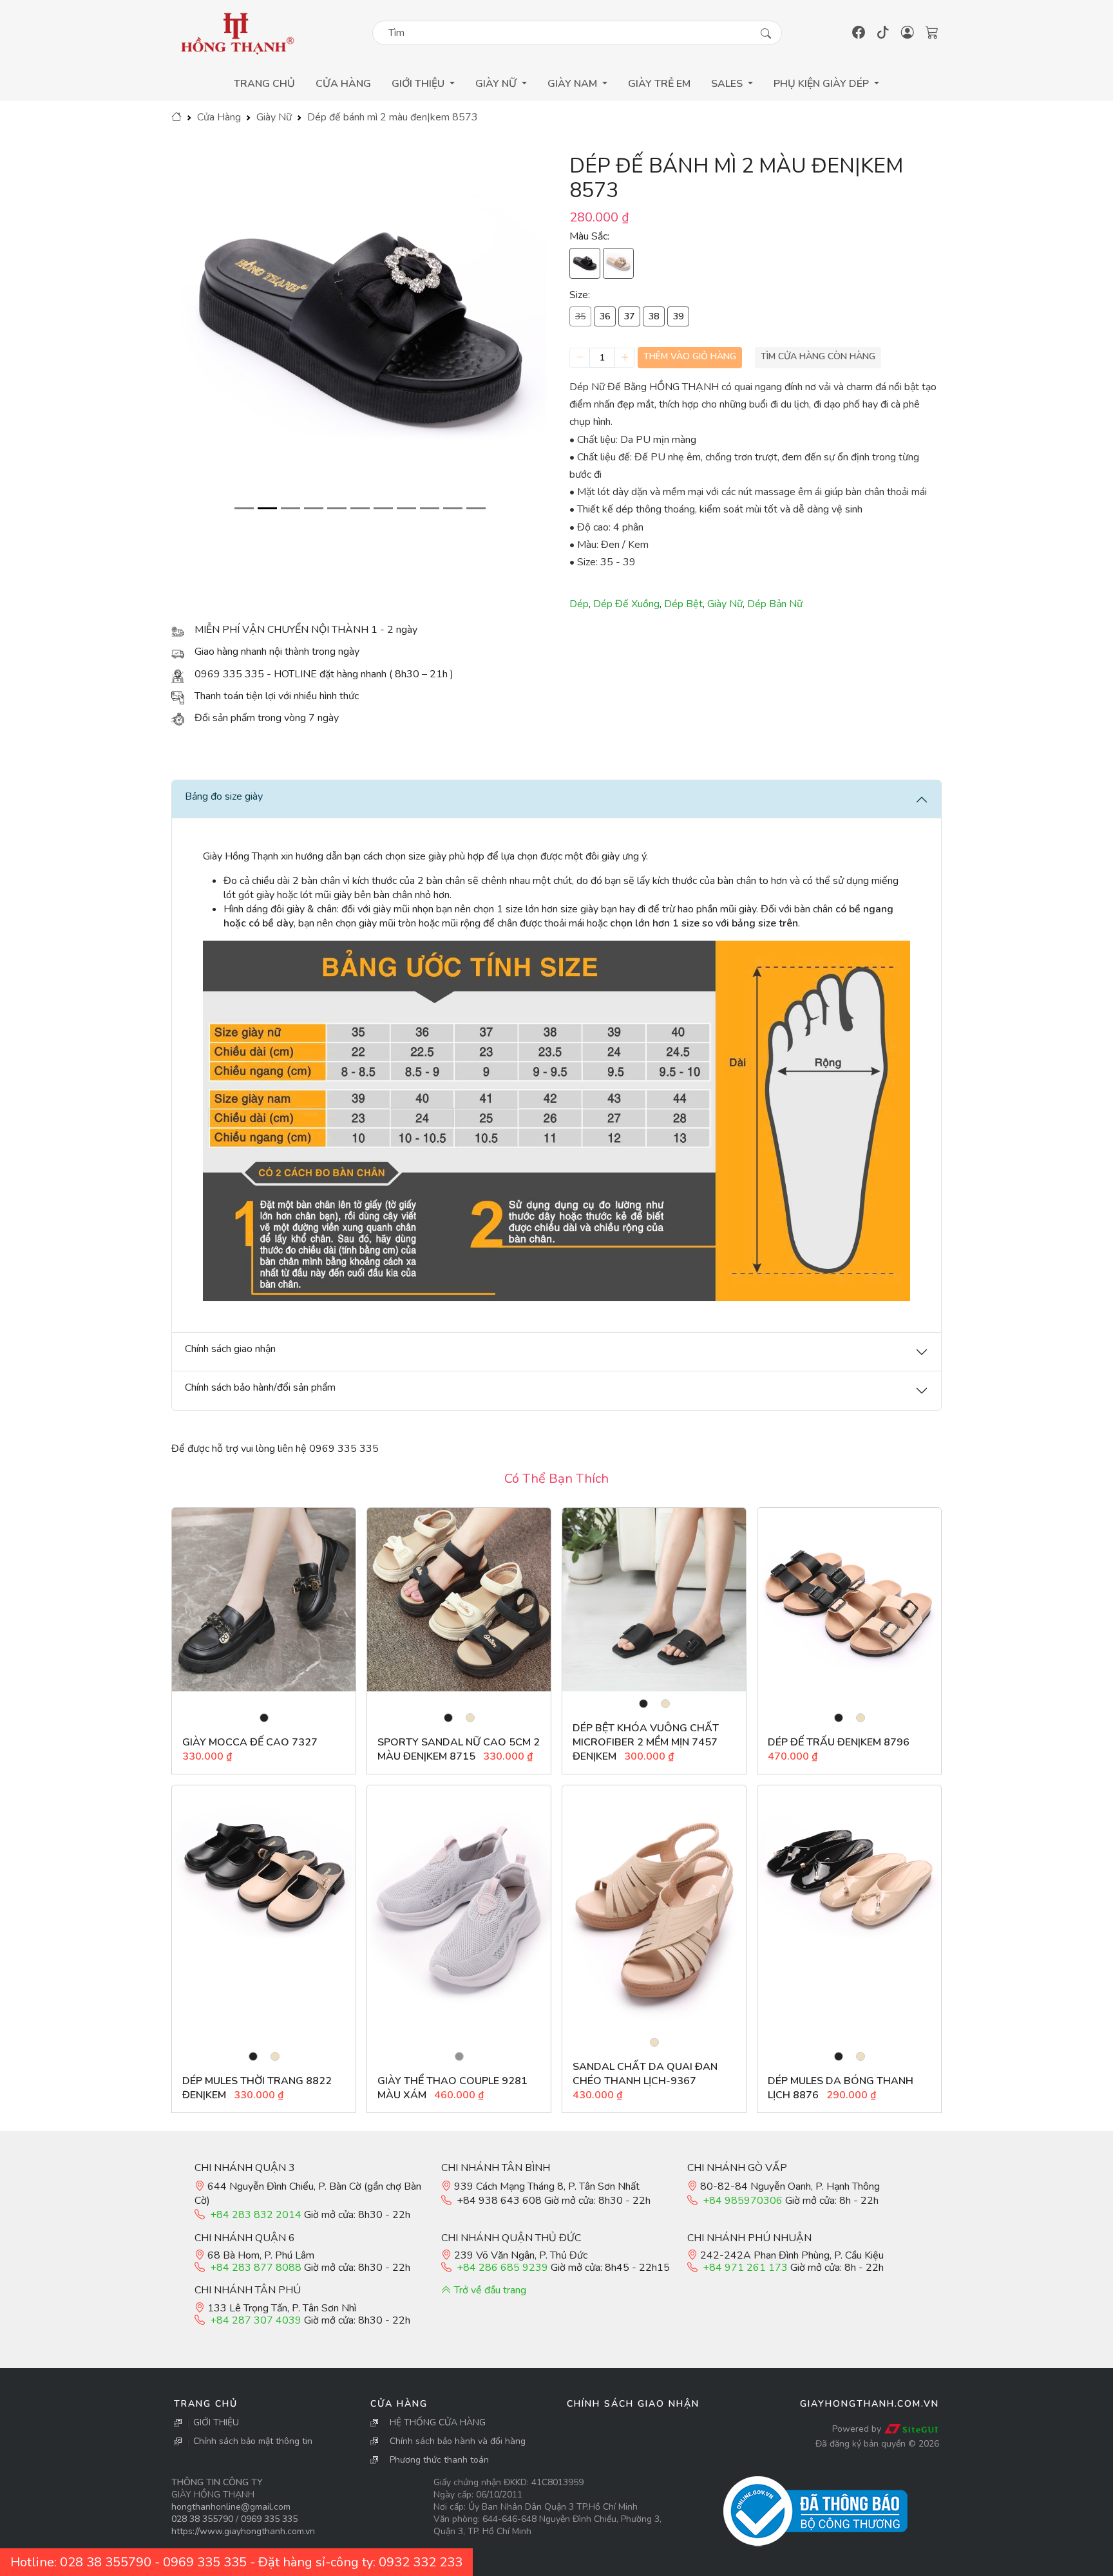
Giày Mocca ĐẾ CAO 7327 (250, 1742)
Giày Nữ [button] (497, 84)
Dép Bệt (683, 604)
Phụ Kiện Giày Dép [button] (823, 84)
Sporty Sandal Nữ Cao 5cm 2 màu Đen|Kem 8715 (459, 1749)
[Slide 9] (430, 508)
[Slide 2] (267, 508)
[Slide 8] (406, 508)
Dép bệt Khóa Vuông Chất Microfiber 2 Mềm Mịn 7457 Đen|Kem (646, 1742)
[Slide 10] (453, 508)
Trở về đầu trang (489, 2290)
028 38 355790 (202, 2519)
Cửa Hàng (343, 84)
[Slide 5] (337, 508)
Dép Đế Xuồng (626, 604)
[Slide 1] (244, 508)
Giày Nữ (274, 117)
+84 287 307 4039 (256, 2320)
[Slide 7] (383, 508)
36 (605, 316)
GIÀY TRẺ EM (659, 84)
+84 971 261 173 (745, 2268)
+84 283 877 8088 (256, 2268)
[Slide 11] (476, 508)
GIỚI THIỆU (216, 2422)
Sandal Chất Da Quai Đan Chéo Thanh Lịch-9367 (645, 2074)
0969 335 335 (269, 2519)
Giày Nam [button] (574, 84)
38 (654, 316)
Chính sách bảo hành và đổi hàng (458, 2441)
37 (629, 316)
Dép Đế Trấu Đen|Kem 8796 (839, 1742)
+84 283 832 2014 (256, 2215)
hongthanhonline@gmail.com (231, 2507)
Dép (579, 604)
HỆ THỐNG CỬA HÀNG (438, 2422)
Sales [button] (728, 84)
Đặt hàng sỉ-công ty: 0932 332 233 (360, 2562)
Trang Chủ (264, 84)
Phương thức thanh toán (439, 2460)
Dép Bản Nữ (775, 604)
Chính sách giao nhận (633, 2404)
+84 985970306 (743, 2201)
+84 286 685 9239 (502, 2268)
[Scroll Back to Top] (1100, 2563)
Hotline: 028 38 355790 (81, 2562)
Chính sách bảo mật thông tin (253, 2441)
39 (678, 316)
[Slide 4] (314, 508)
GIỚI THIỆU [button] (419, 84)
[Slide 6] (360, 508)
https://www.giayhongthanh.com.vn (243, 2531)
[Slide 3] (290, 508)
